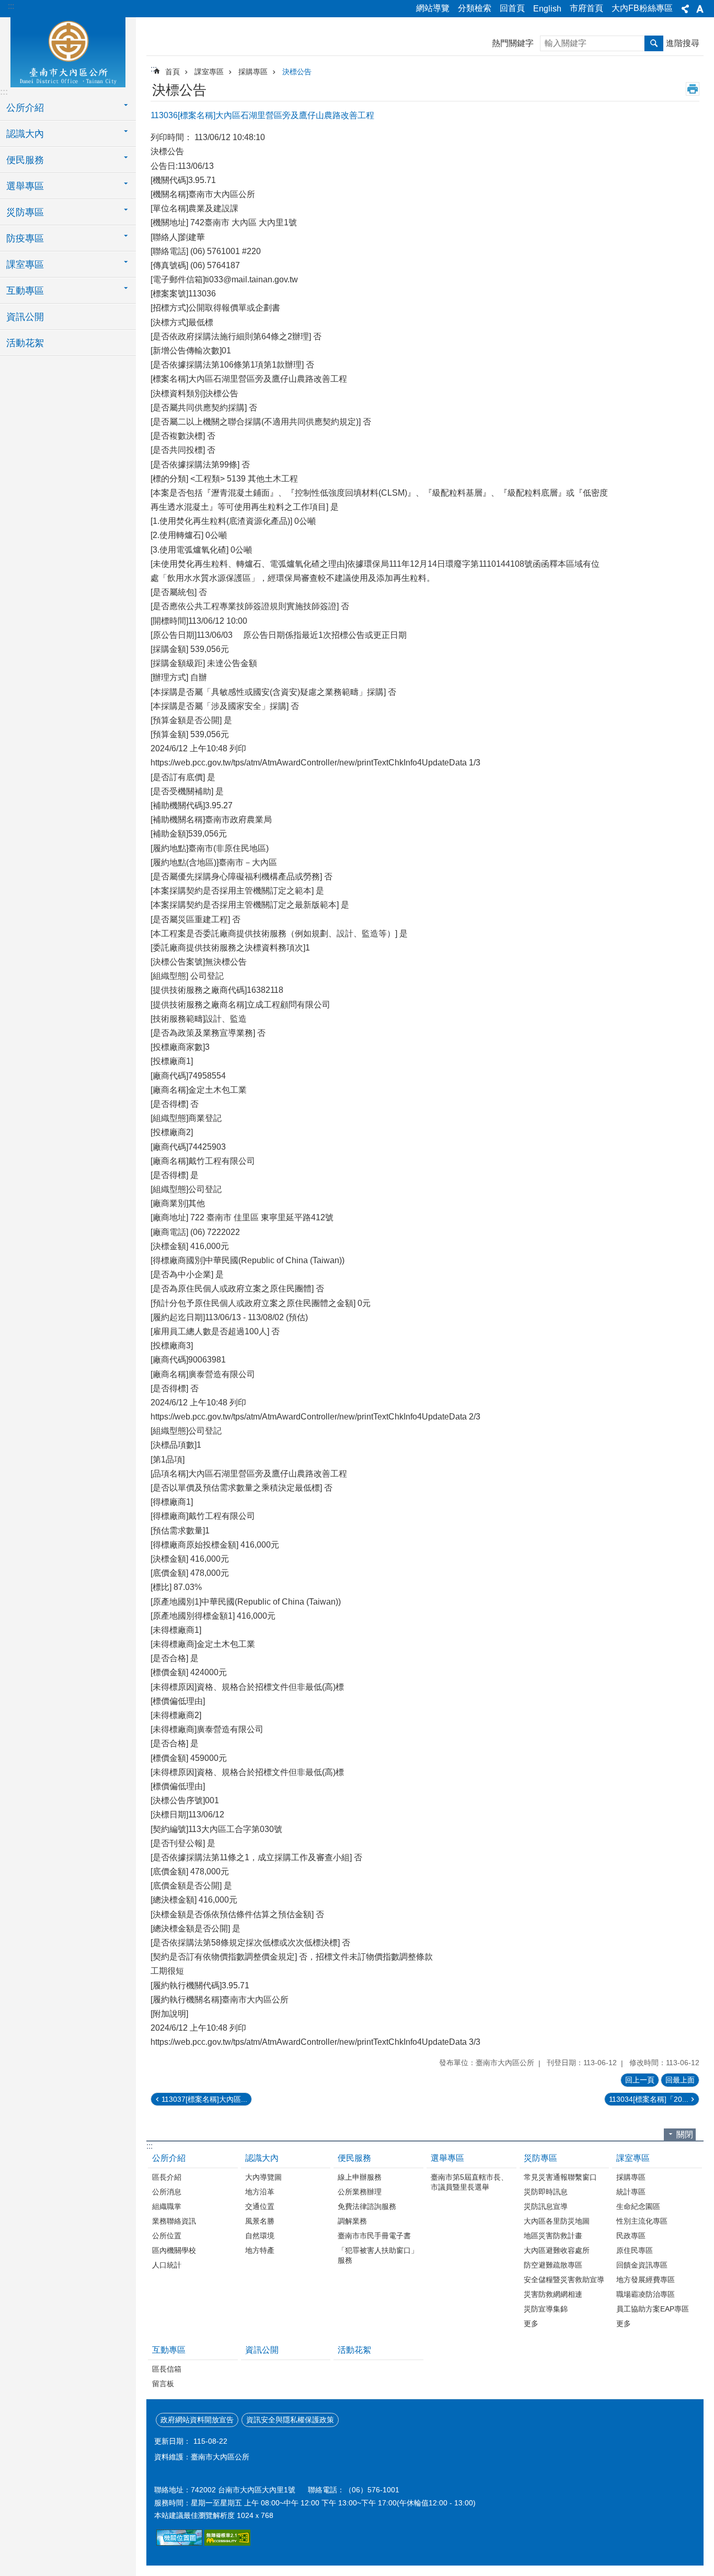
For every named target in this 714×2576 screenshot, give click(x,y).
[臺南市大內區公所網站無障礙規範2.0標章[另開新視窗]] (179, 2543)
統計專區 (631, 2192)
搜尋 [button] (654, 43)
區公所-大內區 (68, 51)
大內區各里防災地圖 (557, 2221)
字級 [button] (700, 9)
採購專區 (253, 72)
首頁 (172, 72)
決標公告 (297, 72)
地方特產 (260, 2250)
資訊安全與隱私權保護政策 (290, 2420)
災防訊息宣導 (546, 2206)
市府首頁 (586, 8)
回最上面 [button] (680, 2080)
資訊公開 (25, 317)
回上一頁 (640, 2080)
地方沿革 (260, 2192)
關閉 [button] (685, 2134)
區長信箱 (167, 2369)
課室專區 (209, 72)
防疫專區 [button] (25, 238)
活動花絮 (25, 343)
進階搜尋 (683, 43)
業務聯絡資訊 (174, 2221)
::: (11, 6)
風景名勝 (260, 2221)
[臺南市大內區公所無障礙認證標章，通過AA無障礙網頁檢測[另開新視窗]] (227, 2543)
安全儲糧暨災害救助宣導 (564, 2280)
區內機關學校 (174, 2250)
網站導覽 (433, 8)
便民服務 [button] (25, 160)
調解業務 (352, 2221)
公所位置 (167, 2236)
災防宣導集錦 (546, 2309)
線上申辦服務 (360, 2177)
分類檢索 (475, 8)
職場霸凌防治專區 (646, 2294)
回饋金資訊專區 (642, 2265)
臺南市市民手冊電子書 (374, 2236)
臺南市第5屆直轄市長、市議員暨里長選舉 (469, 2182)
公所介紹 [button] (25, 108)
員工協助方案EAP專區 (653, 2309)
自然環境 (260, 2236)
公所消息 (167, 2192)
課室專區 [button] (25, 265)
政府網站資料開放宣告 (197, 2420)
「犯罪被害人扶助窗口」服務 (378, 2255)
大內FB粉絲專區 (642, 8)
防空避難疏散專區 (553, 2265)
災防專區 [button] (25, 212)
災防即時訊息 (546, 2192)
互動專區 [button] (25, 291)
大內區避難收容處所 (557, 2250)
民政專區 (631, 2236)
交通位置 (260, 2206)
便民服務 (354, 2158)
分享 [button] (685, 9)
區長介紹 (167, 2177)
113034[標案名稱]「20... (649, 2099)
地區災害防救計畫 (553, 2236)
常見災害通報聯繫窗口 (560, 2177)
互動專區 (169, 2350)
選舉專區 (447, 2158)
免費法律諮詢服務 (367, 2206)
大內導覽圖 (263, 2177)
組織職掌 (167, 2206)
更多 (531, 2323)
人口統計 (167, 2265)
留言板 (163, 2384)
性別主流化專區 (642, 2221)
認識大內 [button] (25, 134)
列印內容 (693, 89)
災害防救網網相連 (553, 2294)
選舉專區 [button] (25, 186)
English (547, 9)
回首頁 (512, 8)
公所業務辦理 (360, 2192)
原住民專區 (635, 2250)
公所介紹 (169, 2158)
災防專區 (540, 2158)
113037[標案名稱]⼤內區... (204, 2099)
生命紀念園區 (638, 2206)
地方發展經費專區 (646, 2280)
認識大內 (262, 2158)
